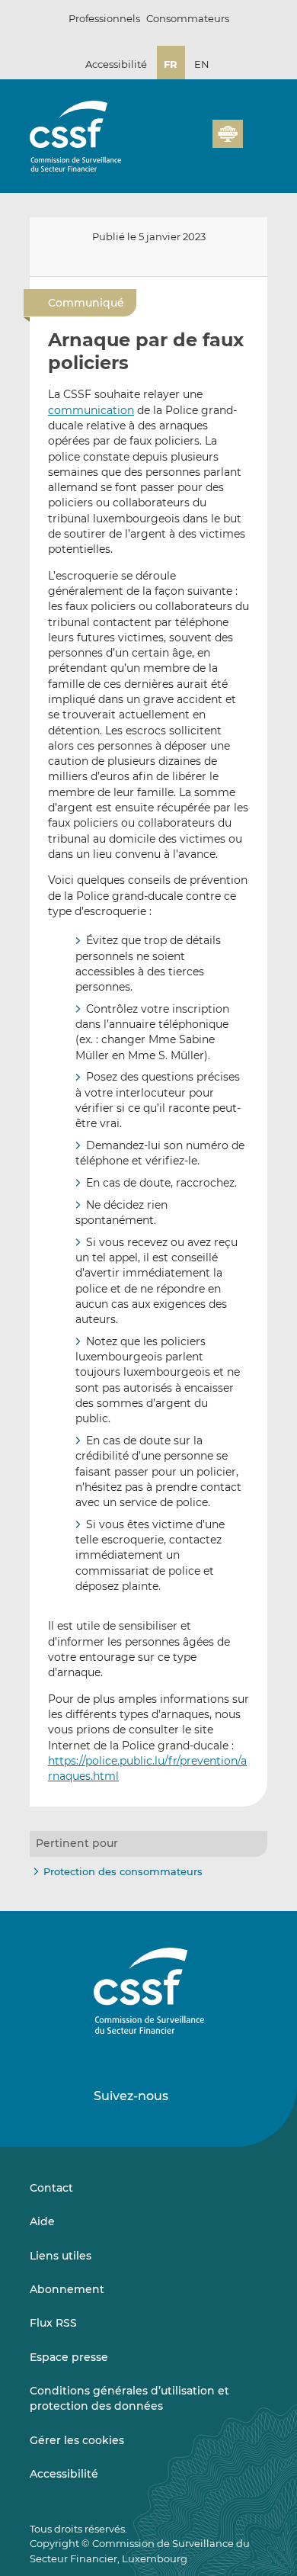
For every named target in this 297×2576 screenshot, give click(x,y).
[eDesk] (228, 134)
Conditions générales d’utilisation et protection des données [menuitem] (129, 2398)
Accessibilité (116, 64)
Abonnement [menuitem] (67, 2289)
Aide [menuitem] (42, 2221)
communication (91, 410)
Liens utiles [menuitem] (61, 2256)
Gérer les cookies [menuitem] (77, 2440)
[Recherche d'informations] (177, 143)
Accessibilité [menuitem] (64, 2474)
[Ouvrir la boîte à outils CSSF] (196, 143)
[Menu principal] (255, 130)
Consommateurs (188, 18)
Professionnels (104, 18)
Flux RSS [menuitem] (53, 2323)
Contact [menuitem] (51, 2188)
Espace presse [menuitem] (69, 2357)
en (202, 64)
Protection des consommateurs (123, 1871)
